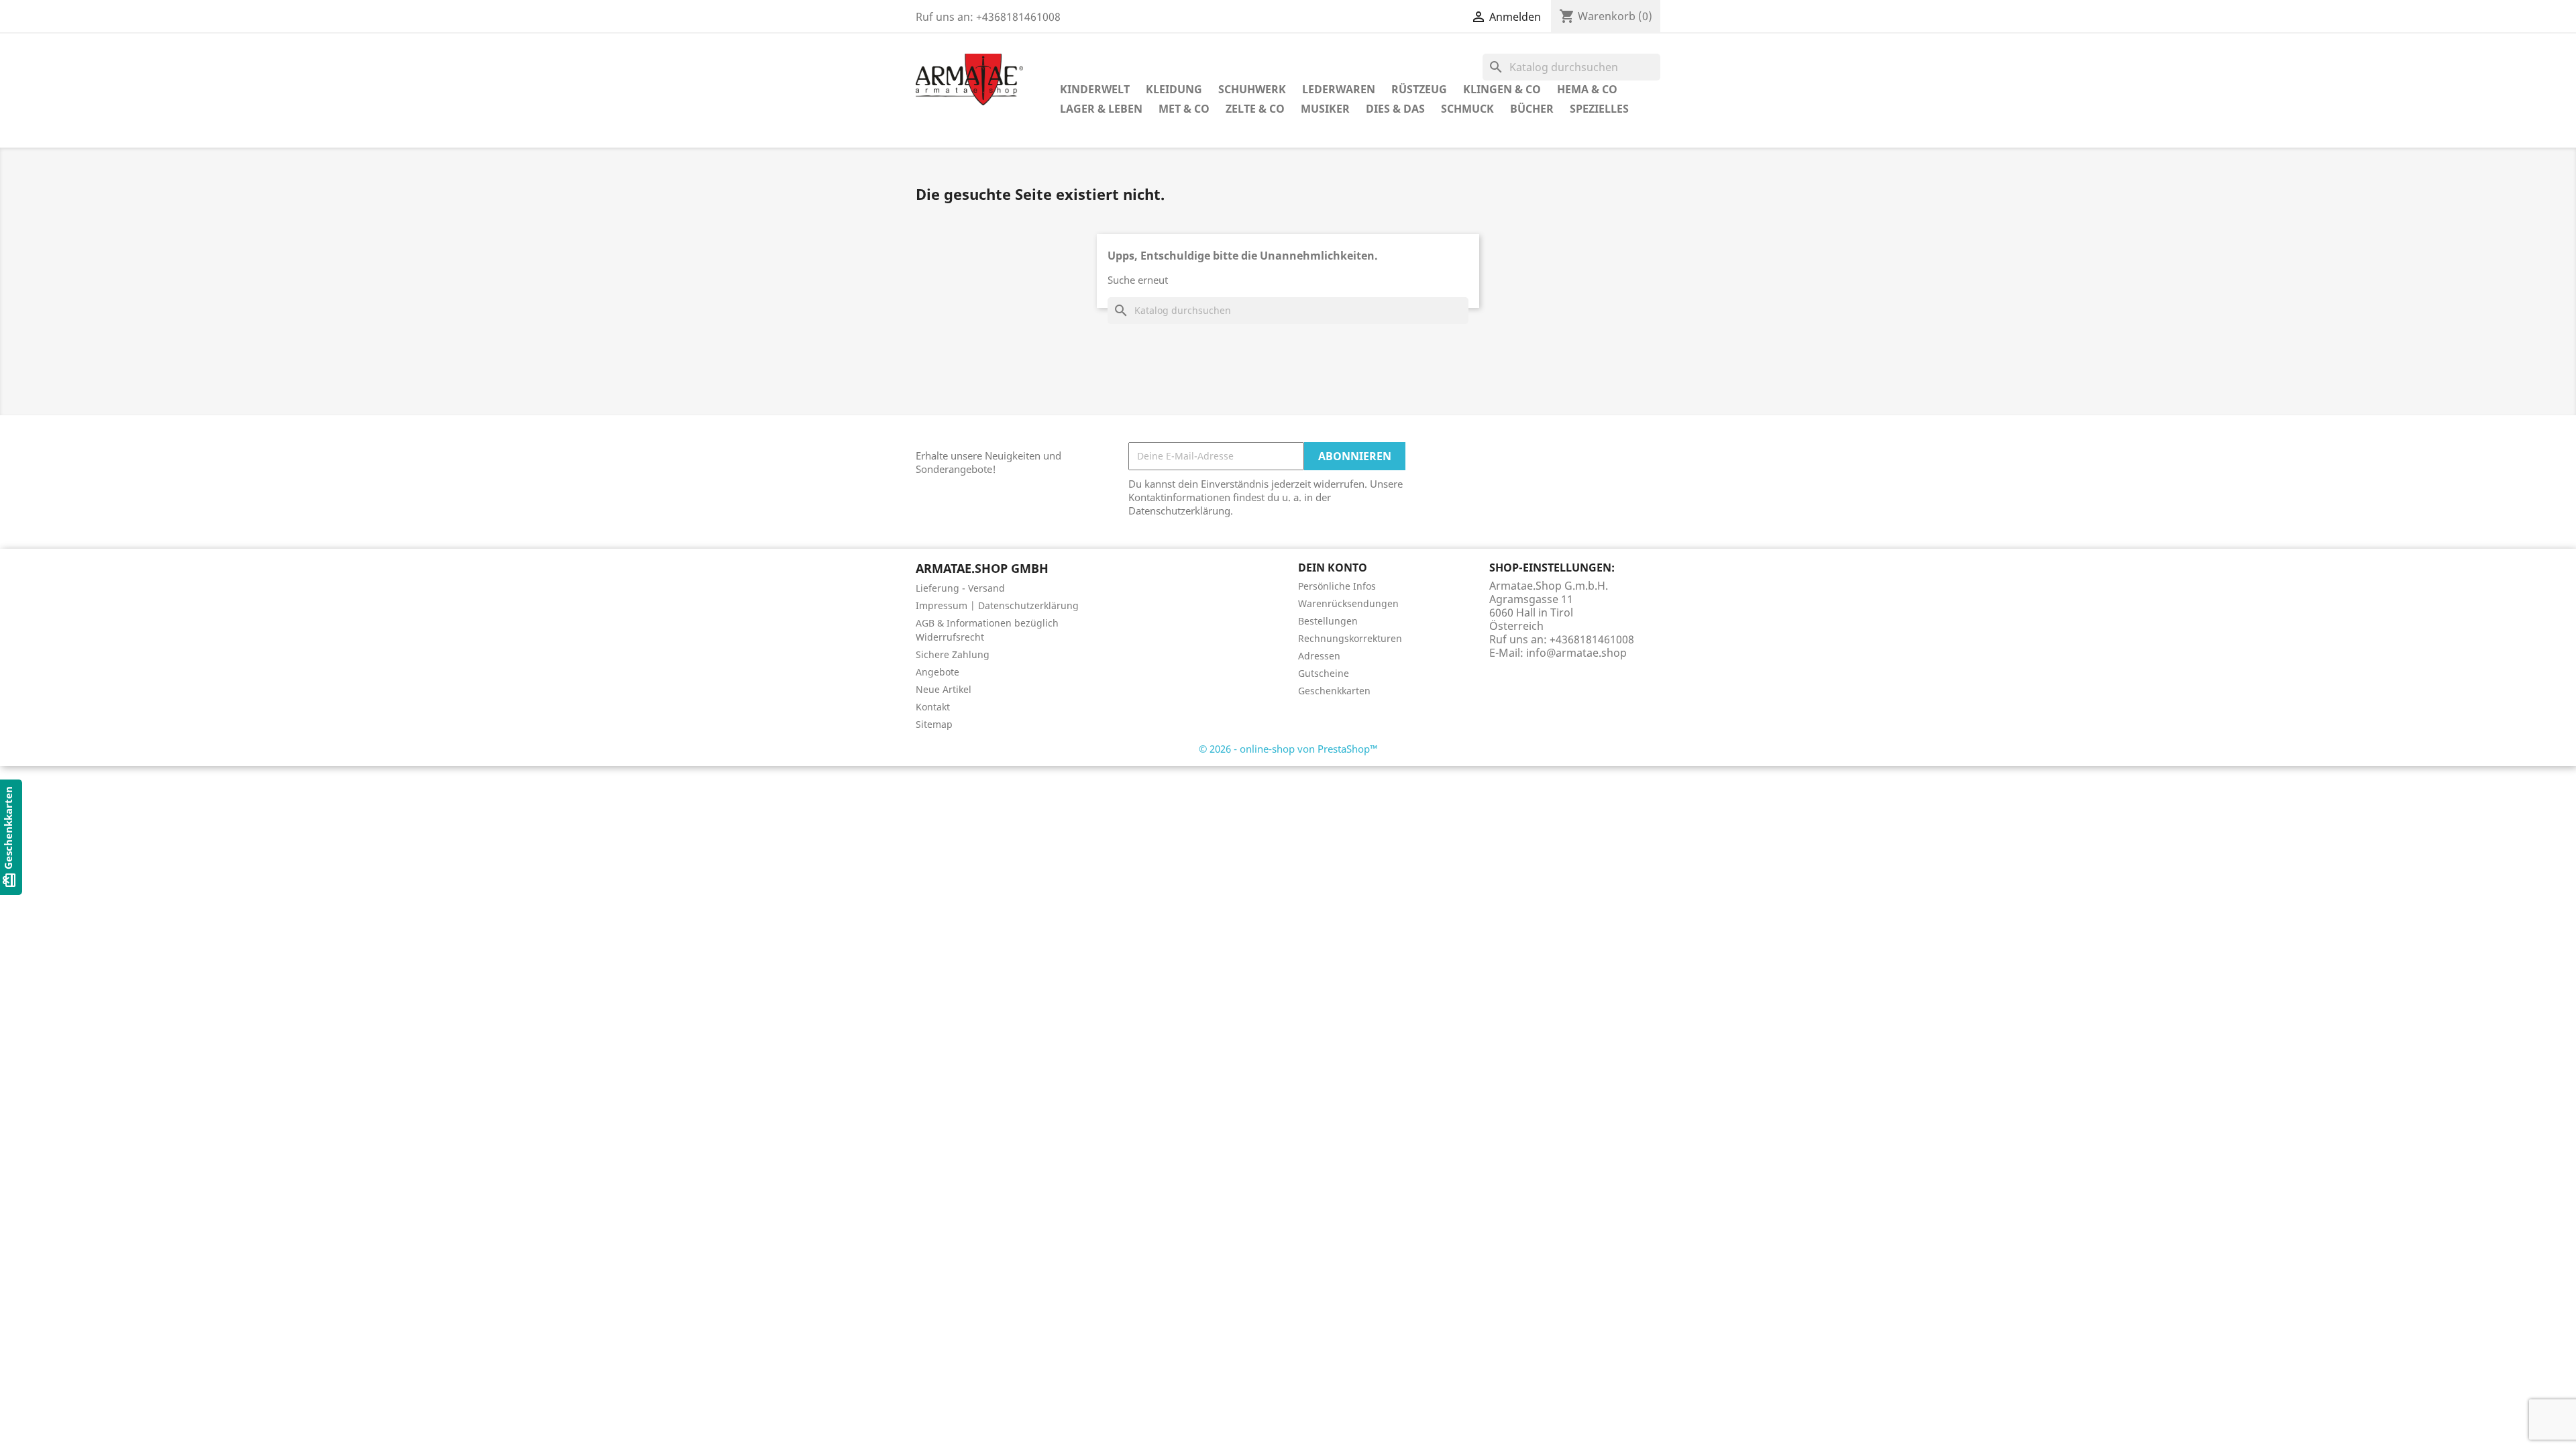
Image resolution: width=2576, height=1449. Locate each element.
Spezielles (1599, 109)
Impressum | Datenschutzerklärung (997, 605)
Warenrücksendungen (1348, 603)
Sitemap (934, 724)
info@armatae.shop (1576, 653)
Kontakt (933, 707)
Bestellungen (1328, 621)
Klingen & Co (1502, 89)
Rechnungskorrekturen (1350, 638)
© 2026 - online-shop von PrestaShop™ (1288, 749)
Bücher (1532, 109)
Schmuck (1467, 109)
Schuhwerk (1252, 89)
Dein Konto (1333, 568)
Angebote (937, 672)
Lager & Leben (1101, 109)
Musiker (1325, 109)
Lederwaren (1339, 89)
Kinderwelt (1095, 89)
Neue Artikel (944, 689)
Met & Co (1184, 109)
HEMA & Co (1587, 89)
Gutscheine (1324, 673)
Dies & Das (1395, 109)
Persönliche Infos (1337, 586)
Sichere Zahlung (953, 654)
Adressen (1319, 656)
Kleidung (1174, 89)
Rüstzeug (1419, 89)
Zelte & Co (1255, 109)
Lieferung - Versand (960, 588)
